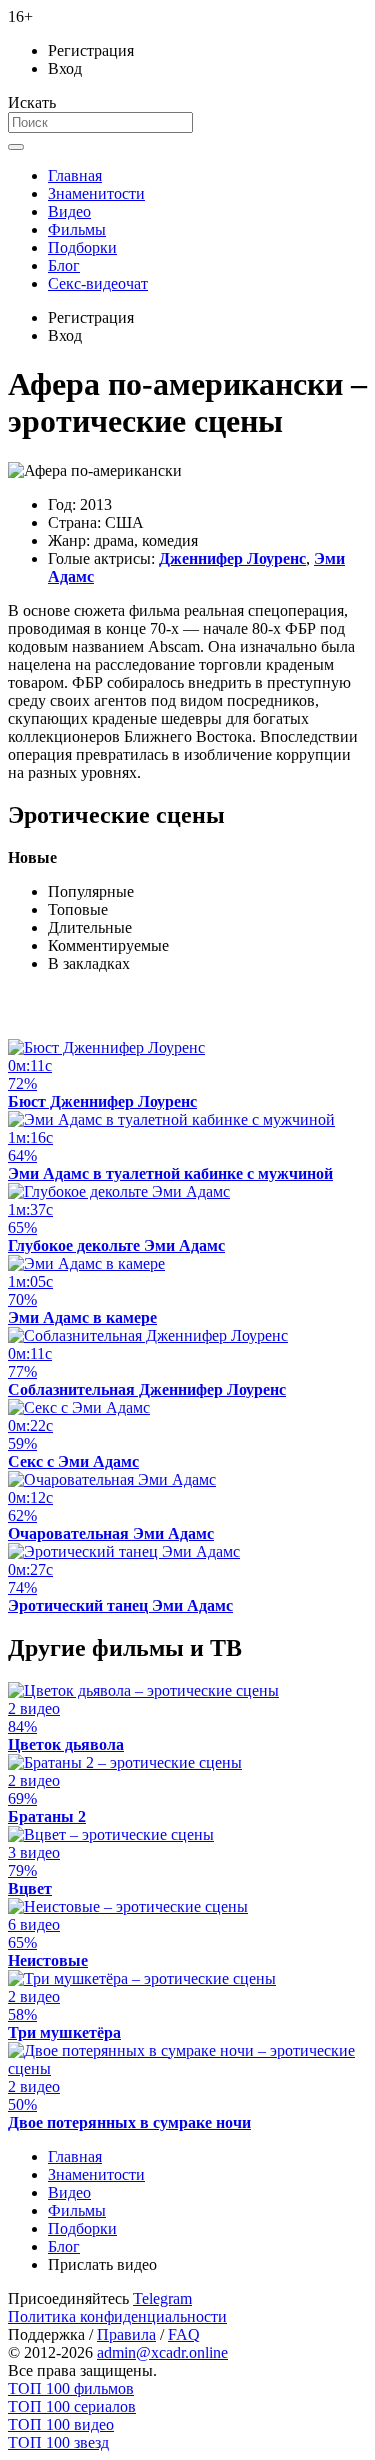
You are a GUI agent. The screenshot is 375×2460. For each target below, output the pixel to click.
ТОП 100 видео (61, 2424)
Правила (126, 2334)
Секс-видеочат (98, 283)
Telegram (162, 2298)
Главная (75, 175)
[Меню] (16, 147)
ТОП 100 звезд (58, 2442)
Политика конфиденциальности (117, 2316)
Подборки (82, 247)
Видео (69, 211)
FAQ (184, 2334)
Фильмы (77, 229)
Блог (64, 265)
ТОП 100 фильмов (71, 2388)
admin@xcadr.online (162, 2352)
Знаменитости (96, 193)
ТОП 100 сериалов (72, 2406)
